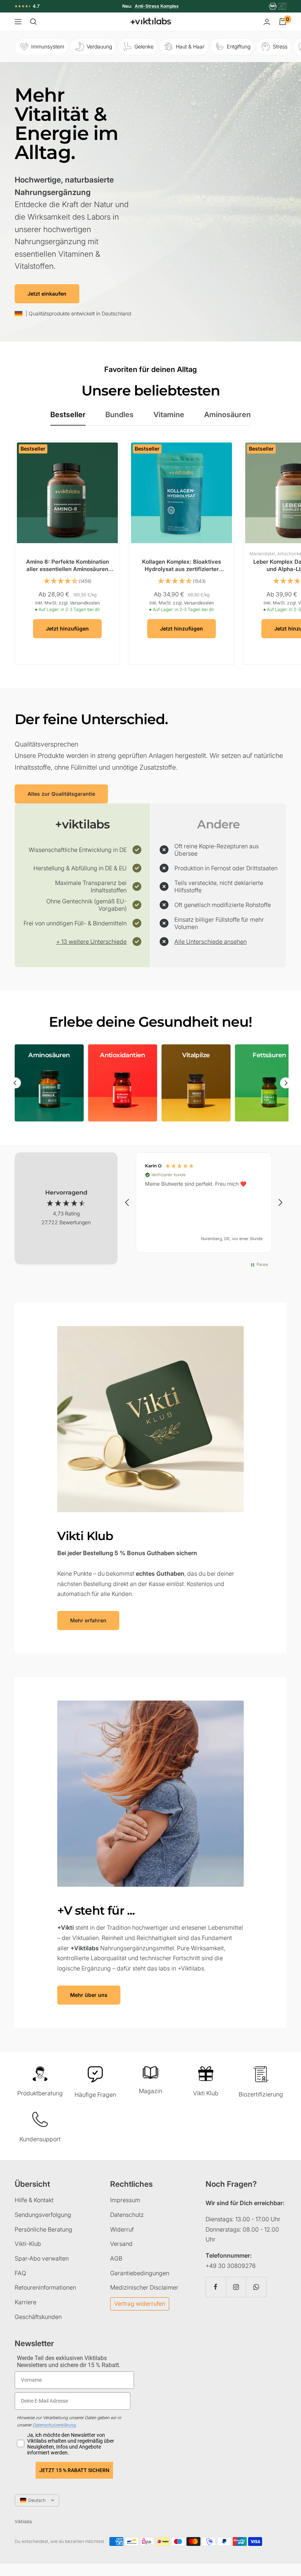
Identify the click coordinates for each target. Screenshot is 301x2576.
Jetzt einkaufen (47, 294)
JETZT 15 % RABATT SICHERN (74, 2470)
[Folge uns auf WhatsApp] (256, 2287)
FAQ (20, 2273)
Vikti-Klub (28, 2244)
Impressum (125, 2200)
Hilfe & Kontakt (34, 2200)
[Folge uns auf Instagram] (236, 2287)
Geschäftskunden (38, 2317)
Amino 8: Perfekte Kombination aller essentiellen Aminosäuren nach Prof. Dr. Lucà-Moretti (68, 565)
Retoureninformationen (45, 2287)
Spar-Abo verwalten (42, 2258)
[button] (127, 1203)
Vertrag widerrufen (140, 2304)
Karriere (26, 2302)
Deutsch (37, 2500)
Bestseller (68, 415)
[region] (204, 1203)
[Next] (286, 1083)
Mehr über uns (89, 1995)
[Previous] (15, 1083)
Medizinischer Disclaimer (144, 2287)
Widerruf (122, 2229)
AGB (116, 2258)
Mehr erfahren (88, 1620)
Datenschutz (127, 2215)
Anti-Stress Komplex (157, 6)
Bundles (119, 415)
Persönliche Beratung (43, 2229)
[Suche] (33, 22)
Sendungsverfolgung (43, 2215)
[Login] (267, 22)
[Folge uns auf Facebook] (216, 2287)
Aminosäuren (227, 415)
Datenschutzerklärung (54, 2425)
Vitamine (169, 415)
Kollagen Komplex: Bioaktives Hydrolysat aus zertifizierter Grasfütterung (182, 565)
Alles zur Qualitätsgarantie (61, 794)
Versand (121, 2244)
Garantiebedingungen (140, 2273)
